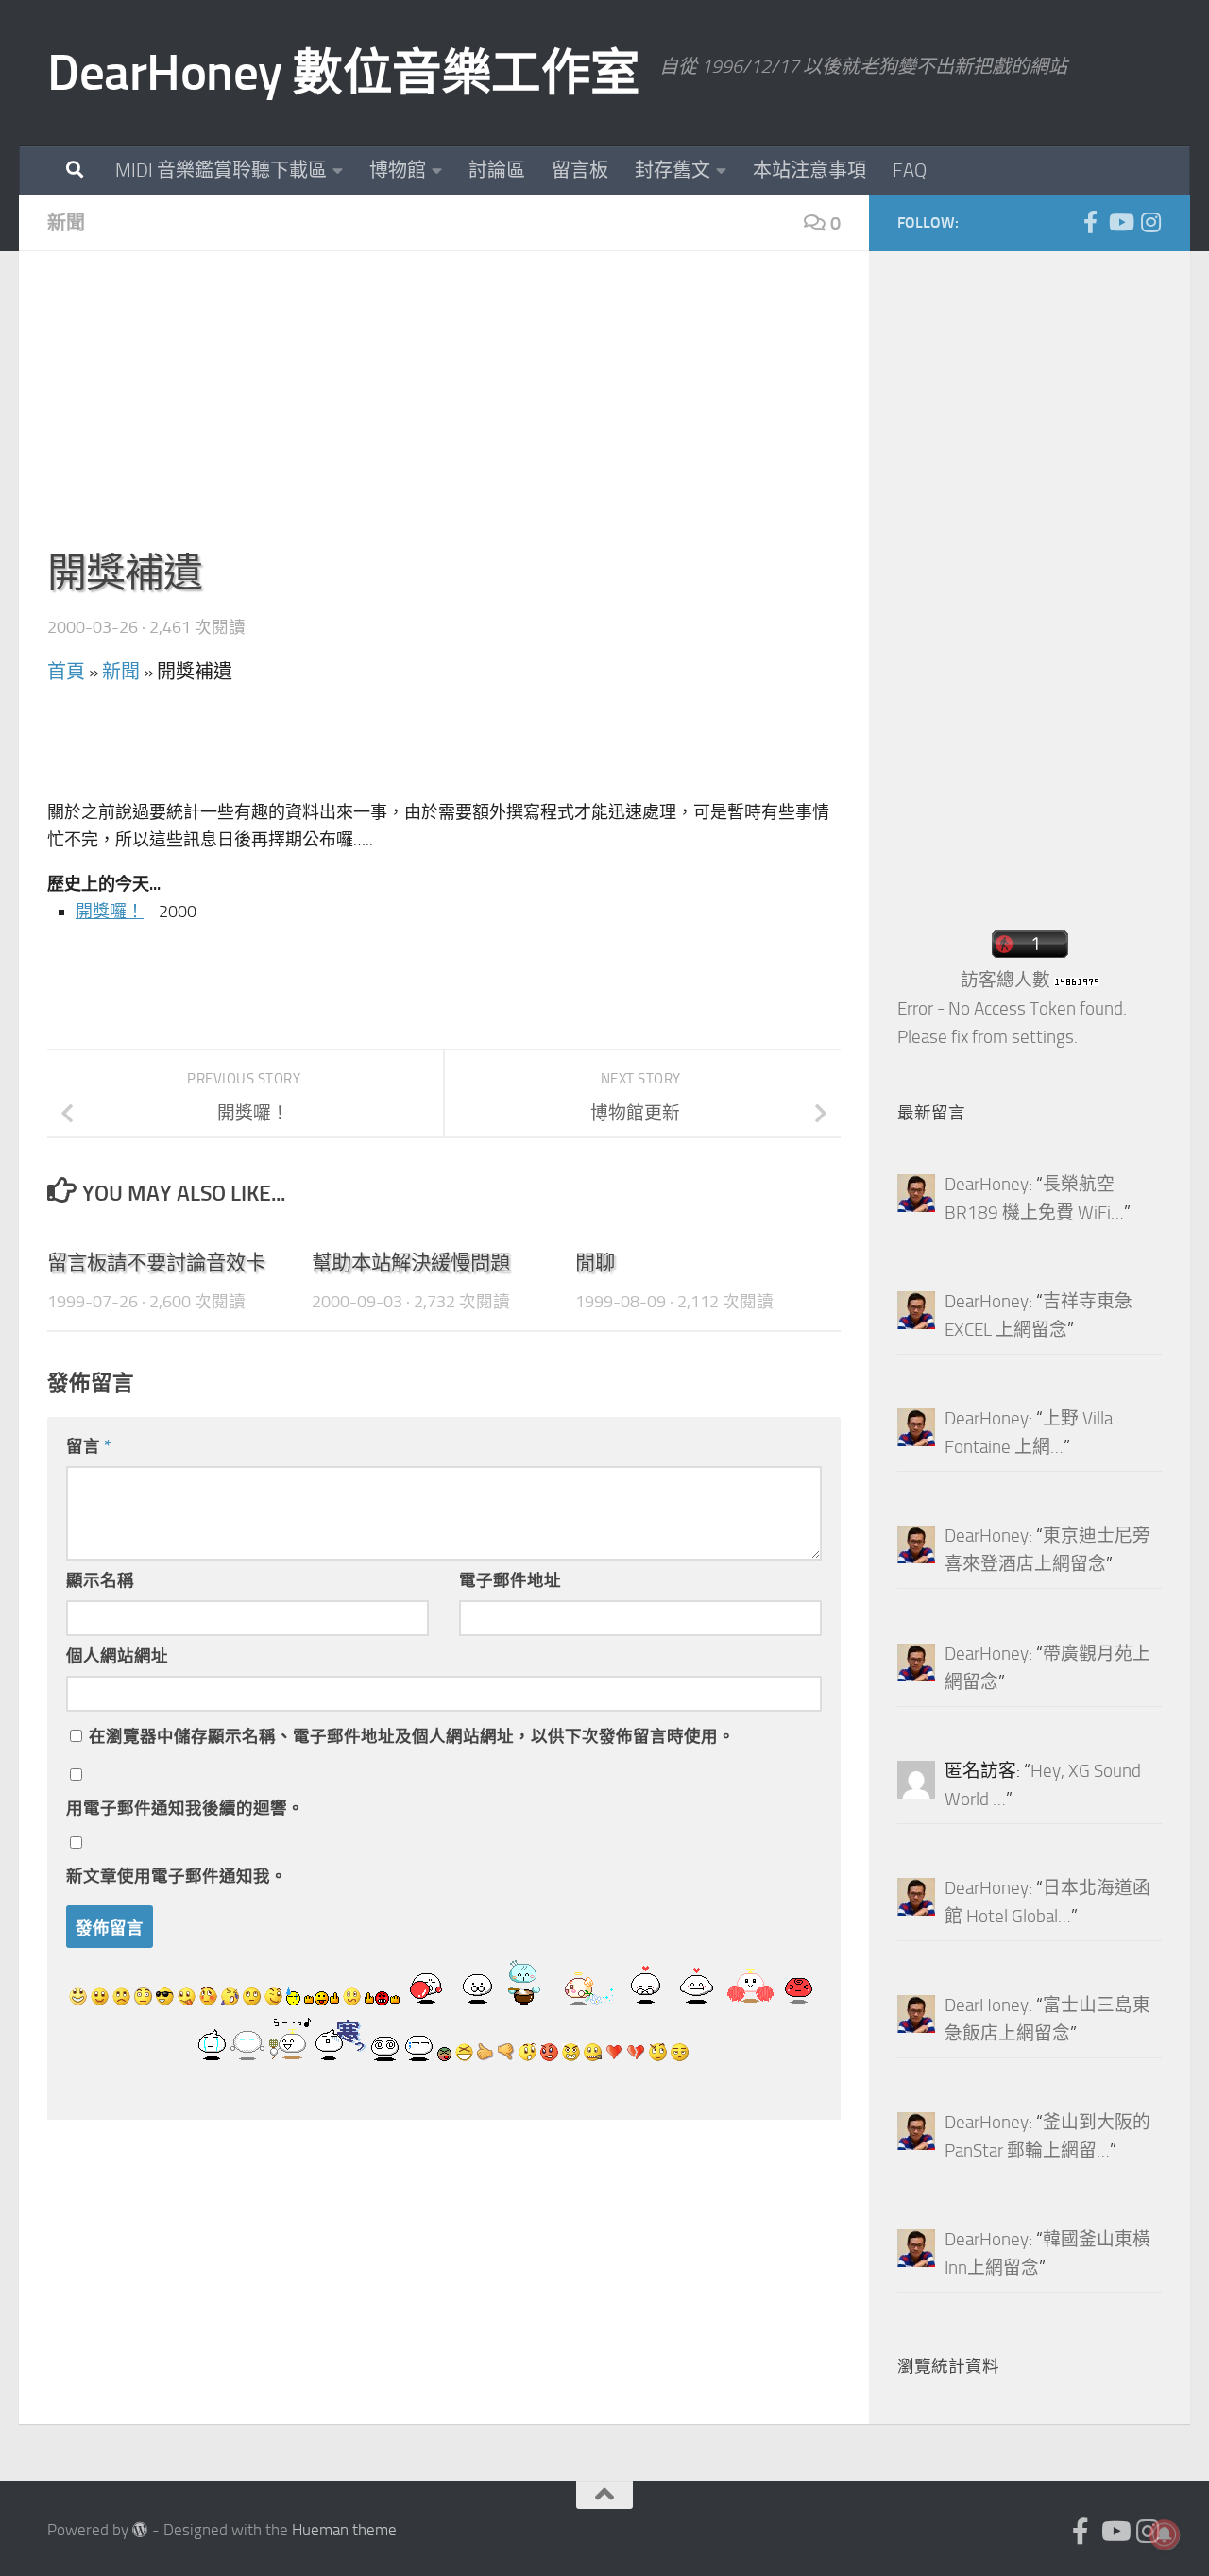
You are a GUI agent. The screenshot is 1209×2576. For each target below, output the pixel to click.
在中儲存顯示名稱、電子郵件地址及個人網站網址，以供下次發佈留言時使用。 (412, 1736)
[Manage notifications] (1165, 2534)
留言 (89, 1446)
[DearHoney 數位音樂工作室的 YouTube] (1120, 222)
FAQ (910, 170)
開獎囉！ (110, 912)
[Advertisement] (444, 412)
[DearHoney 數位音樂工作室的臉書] (1090, 222)
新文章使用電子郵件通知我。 (177, 1876)
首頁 (66, 672)
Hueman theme (344, 2530)
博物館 (398, 170)
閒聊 (595, 1262)
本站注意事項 (809, 170)
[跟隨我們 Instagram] (1150, 222)
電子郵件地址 (510, 1580)
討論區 (497, 170)
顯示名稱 (100, 1580)
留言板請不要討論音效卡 (156, 1262)
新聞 (66, 223)
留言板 (580, 170)
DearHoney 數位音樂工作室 (344, 73)
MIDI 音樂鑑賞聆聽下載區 (221, 170)
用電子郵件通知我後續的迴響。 (185, 1808)
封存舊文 (673, 170)
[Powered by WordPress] (140, 2530)
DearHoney (987, 1185)
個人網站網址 (117, 1656)
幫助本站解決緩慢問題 (411, 1262)
